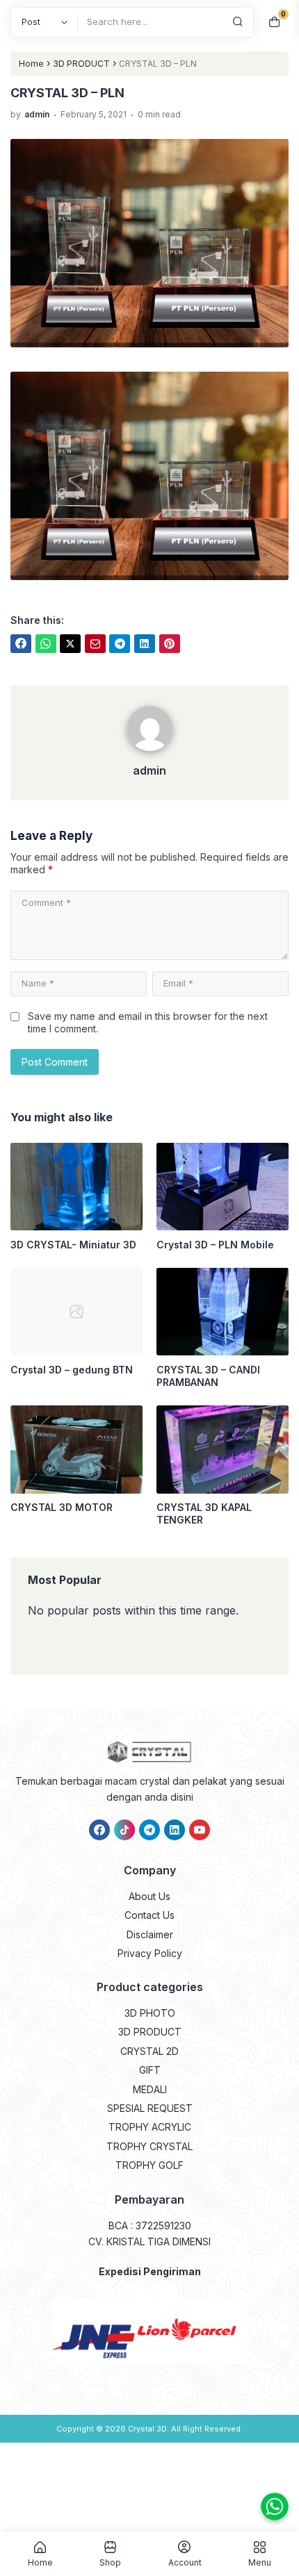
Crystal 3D (147, 2429)
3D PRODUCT (150, 2032)
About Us (149, 1896)
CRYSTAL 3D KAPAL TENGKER (204, 1513)
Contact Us (149, 1915)
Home (40, 2562)
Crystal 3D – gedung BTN (72, 1370)
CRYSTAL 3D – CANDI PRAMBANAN (208, 1376)
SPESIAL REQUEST (150, 2108)
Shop (110, 2562)
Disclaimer (150, 1934)
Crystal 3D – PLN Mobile (215, 1245)
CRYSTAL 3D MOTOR (62, 1507)
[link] (21, 644)
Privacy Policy (150, 1953)
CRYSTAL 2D (149, 2051)
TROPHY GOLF (149, 2165)
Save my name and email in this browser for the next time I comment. (148, 1022)
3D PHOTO (150, 2013)
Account (185, 2562)
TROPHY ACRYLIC (150, 2127)
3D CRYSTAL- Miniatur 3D (73, 1245)
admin (149, 770)
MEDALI (150, 2089)
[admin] (150, 754)
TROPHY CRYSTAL (149, 2146)
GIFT (150, 2070)
